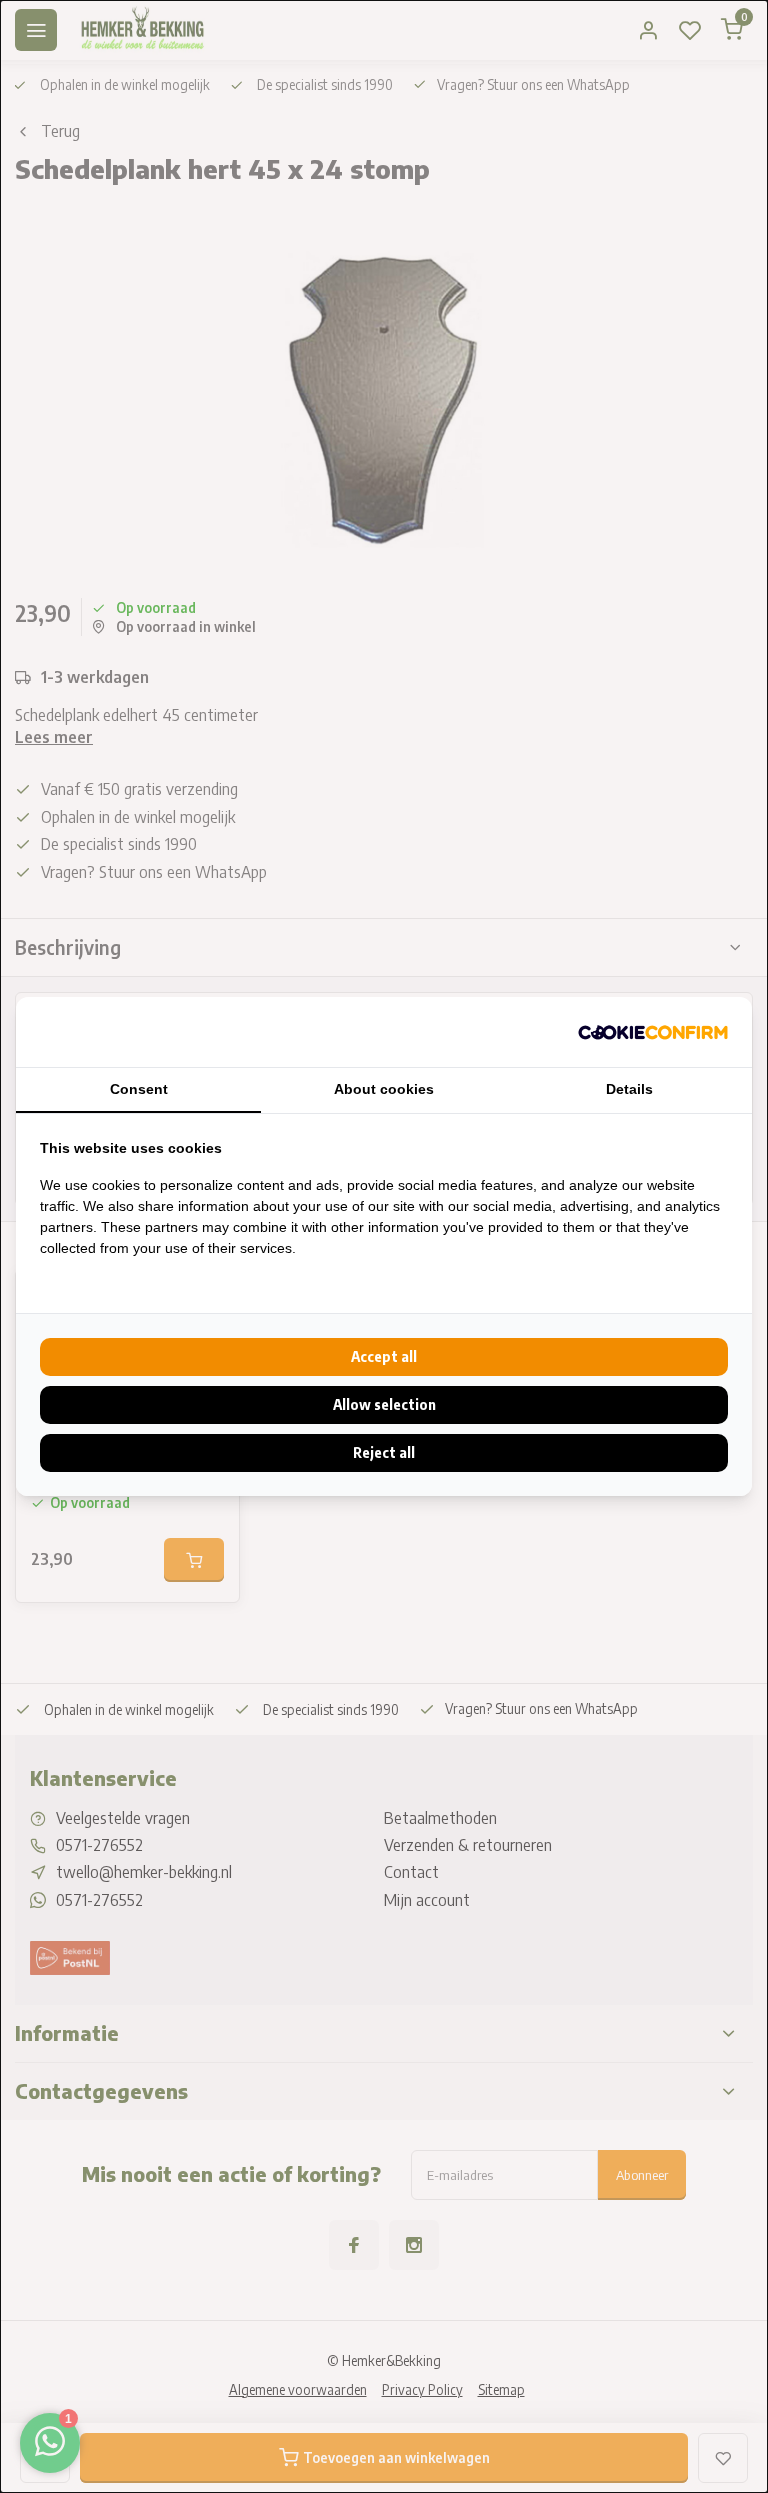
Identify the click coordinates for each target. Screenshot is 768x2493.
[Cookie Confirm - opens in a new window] (653, 1032)
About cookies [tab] (384, 1089)
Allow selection (384, 1404)
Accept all (384, 1356)
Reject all (384, 1452)
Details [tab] (629, 1089)
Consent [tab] (139, 1089)
